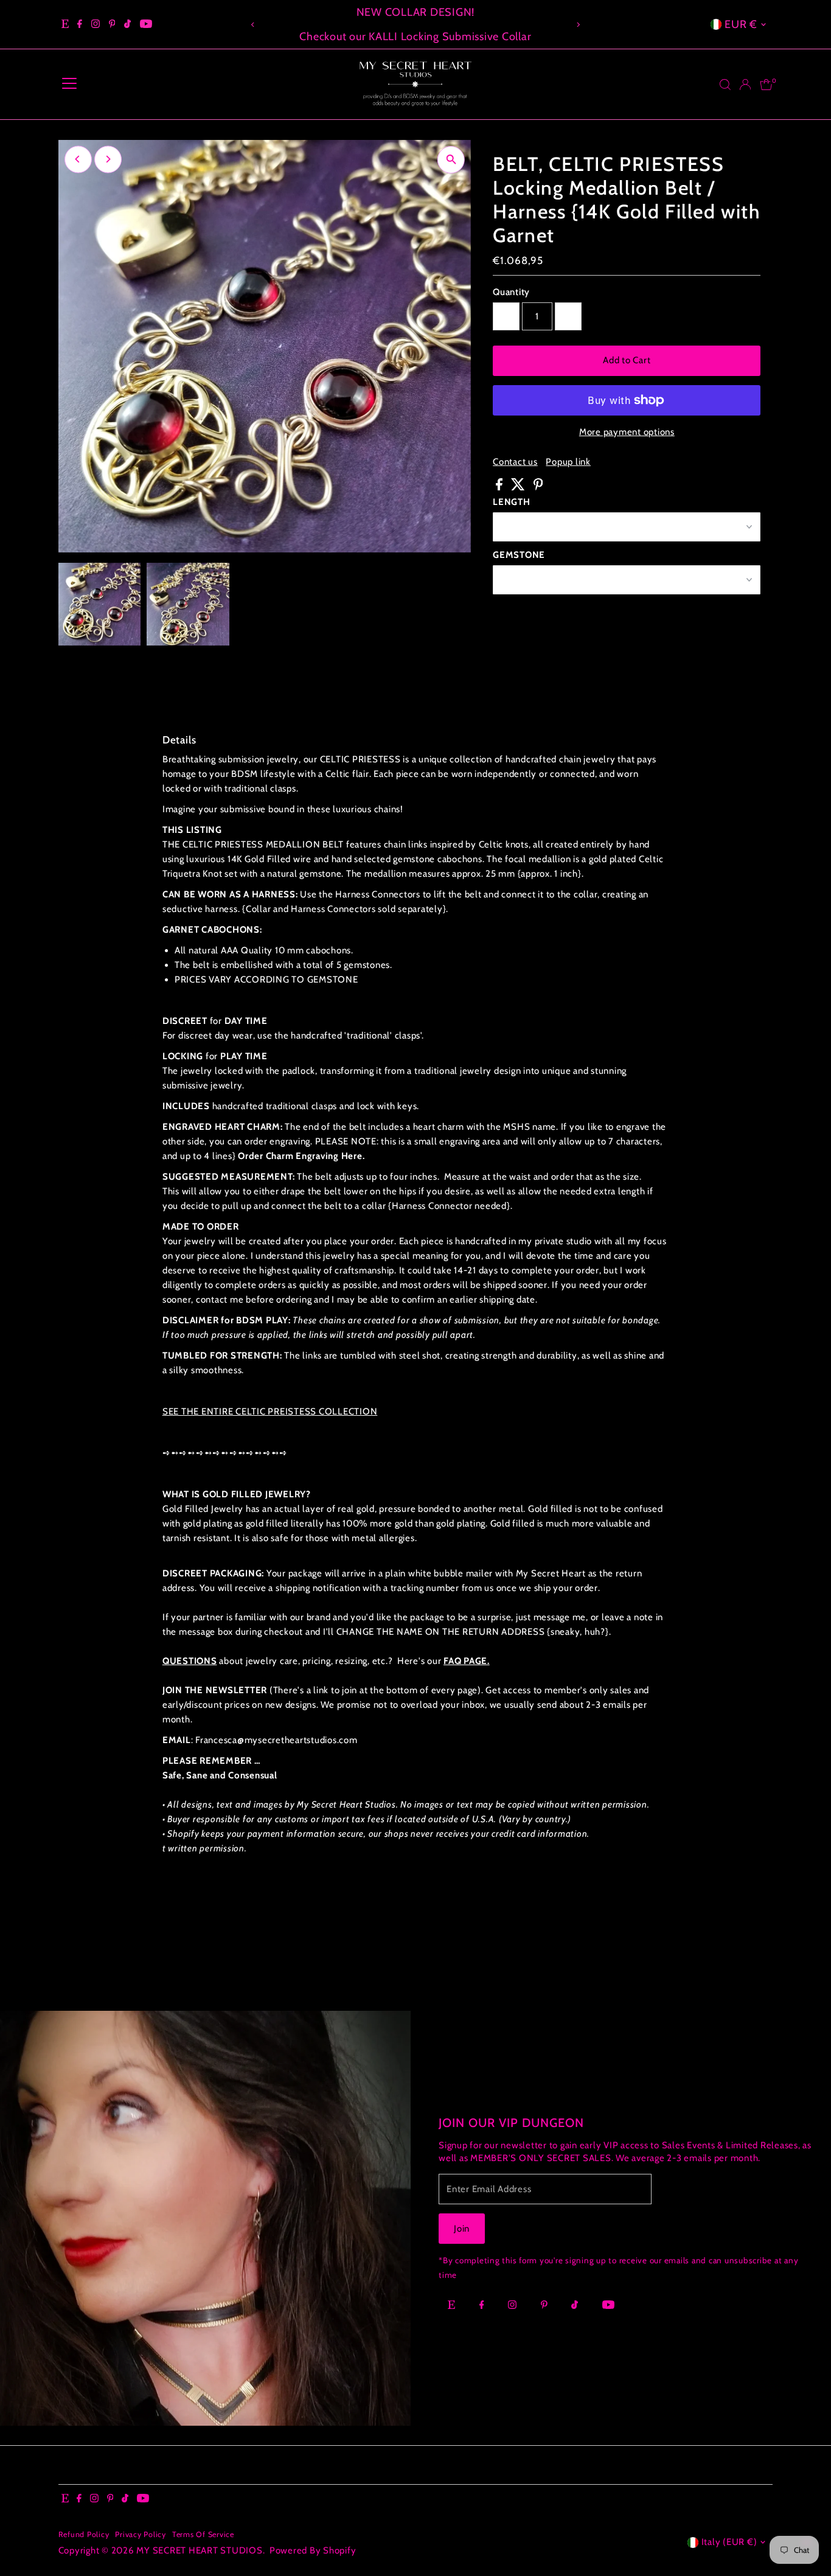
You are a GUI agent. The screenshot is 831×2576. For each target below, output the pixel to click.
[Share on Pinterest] (538, 487)
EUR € (741, 24)
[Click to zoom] (451, 160)
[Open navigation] (69, 85)
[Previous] (253, 25)
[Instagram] (96, 24)
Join (462, 2229)
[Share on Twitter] (519, 487)
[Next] (578, 25)
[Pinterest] (112, 24)
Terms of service (203, 2534)
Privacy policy (141, 2534)
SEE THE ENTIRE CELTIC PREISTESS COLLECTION (270, 1412)
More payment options (627, 432)
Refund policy (84, 2534)
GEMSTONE (519, 555)
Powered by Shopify (313, 2550)
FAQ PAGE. (467, 1661)
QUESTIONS (190, 1661)
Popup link (568, 462)
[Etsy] (65, 24)
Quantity (511, 292)
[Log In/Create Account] (745, 85)
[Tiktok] (127, 24)
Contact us (515, 462)
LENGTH (512, 502)
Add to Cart (627, 360)
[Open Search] (725, 85)
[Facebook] (80, 24)
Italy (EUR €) (729, 2542)
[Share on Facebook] (500, 487)
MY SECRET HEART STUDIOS (199, 2550)
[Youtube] (146, 24)
